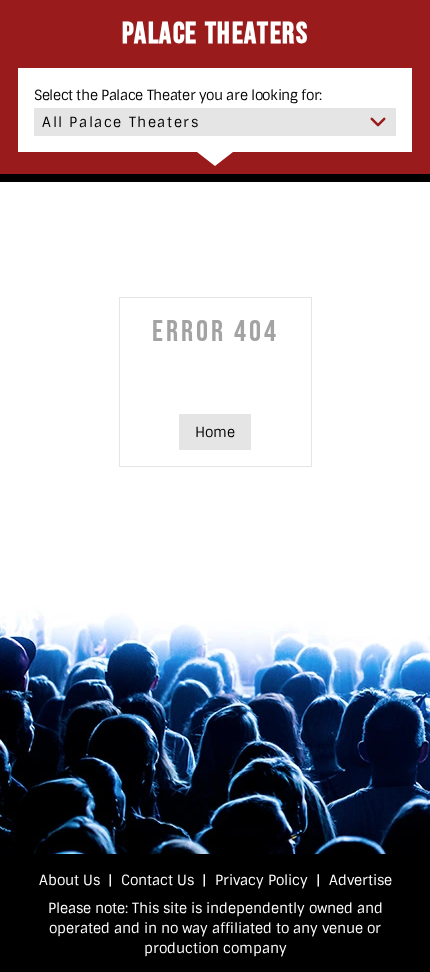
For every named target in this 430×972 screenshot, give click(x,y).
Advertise (360, 880)
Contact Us (157, 880)
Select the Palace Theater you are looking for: (178, 95)
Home (215, 432)
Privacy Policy (261, 880)
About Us (69, 880)
